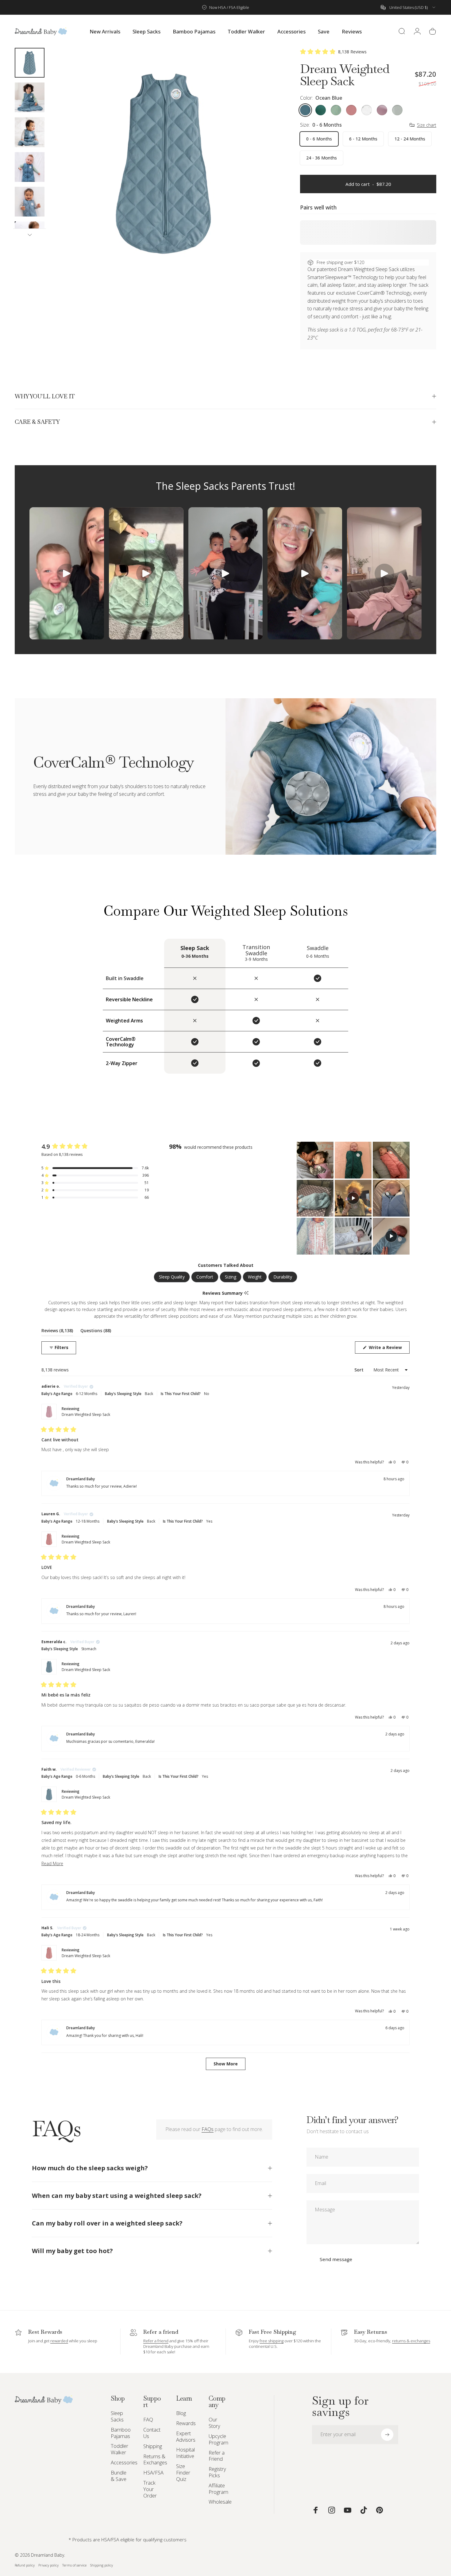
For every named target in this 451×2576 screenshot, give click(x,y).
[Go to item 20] (30, 167)
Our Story (214, 2423)
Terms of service (74, 2565)
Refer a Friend (217, 2456)
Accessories (124, 2463)
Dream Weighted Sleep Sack (86, 1414)
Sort (360, 1370)
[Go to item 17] (30, 97)
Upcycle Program (218, 2440)
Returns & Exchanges (155, 2460)
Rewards (186, 2423)
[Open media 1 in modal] (164, 163)
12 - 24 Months (410, 139)
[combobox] (409, 7)
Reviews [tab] (57, 1332)
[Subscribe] (387, 2435)
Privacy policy (48, 2565)
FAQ (148, 2420)
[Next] (263, 174)
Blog (181, 2413)
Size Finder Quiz (183, 2473)
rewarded (59, 2341)
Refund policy (25, 2565)
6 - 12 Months (363, 139)
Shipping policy (102, 2565)
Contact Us (152, 2433)
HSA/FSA (153, 2473)
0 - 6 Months (319, 139)
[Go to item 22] (30, 202)
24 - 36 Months (322, 158)
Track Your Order (150, 2489)
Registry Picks (217, 2472)
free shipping (272, 2341)
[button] (333, 52)
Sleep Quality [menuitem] (172, 1277)
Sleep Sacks (117, 2417)
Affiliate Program (218, 2489)
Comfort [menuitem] (205, 1277)
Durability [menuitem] (283, 1277)
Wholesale (220, 2502)
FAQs (208, 2129)
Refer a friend (156, 2341)
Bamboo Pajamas (121, 2433)
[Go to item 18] (30, 132)
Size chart (427, 125)
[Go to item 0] (30, 63)
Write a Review (389, 1349)
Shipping (153, 2446)
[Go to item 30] (30, 236)
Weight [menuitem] (255, 1277)
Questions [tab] (96, 1332)
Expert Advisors (186, 2437)
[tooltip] (246, 1293)
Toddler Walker (119, 2449)
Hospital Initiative (185, 2453)
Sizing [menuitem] (231, 1277)
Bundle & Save (119, 2476)
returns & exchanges (411, 2341)
